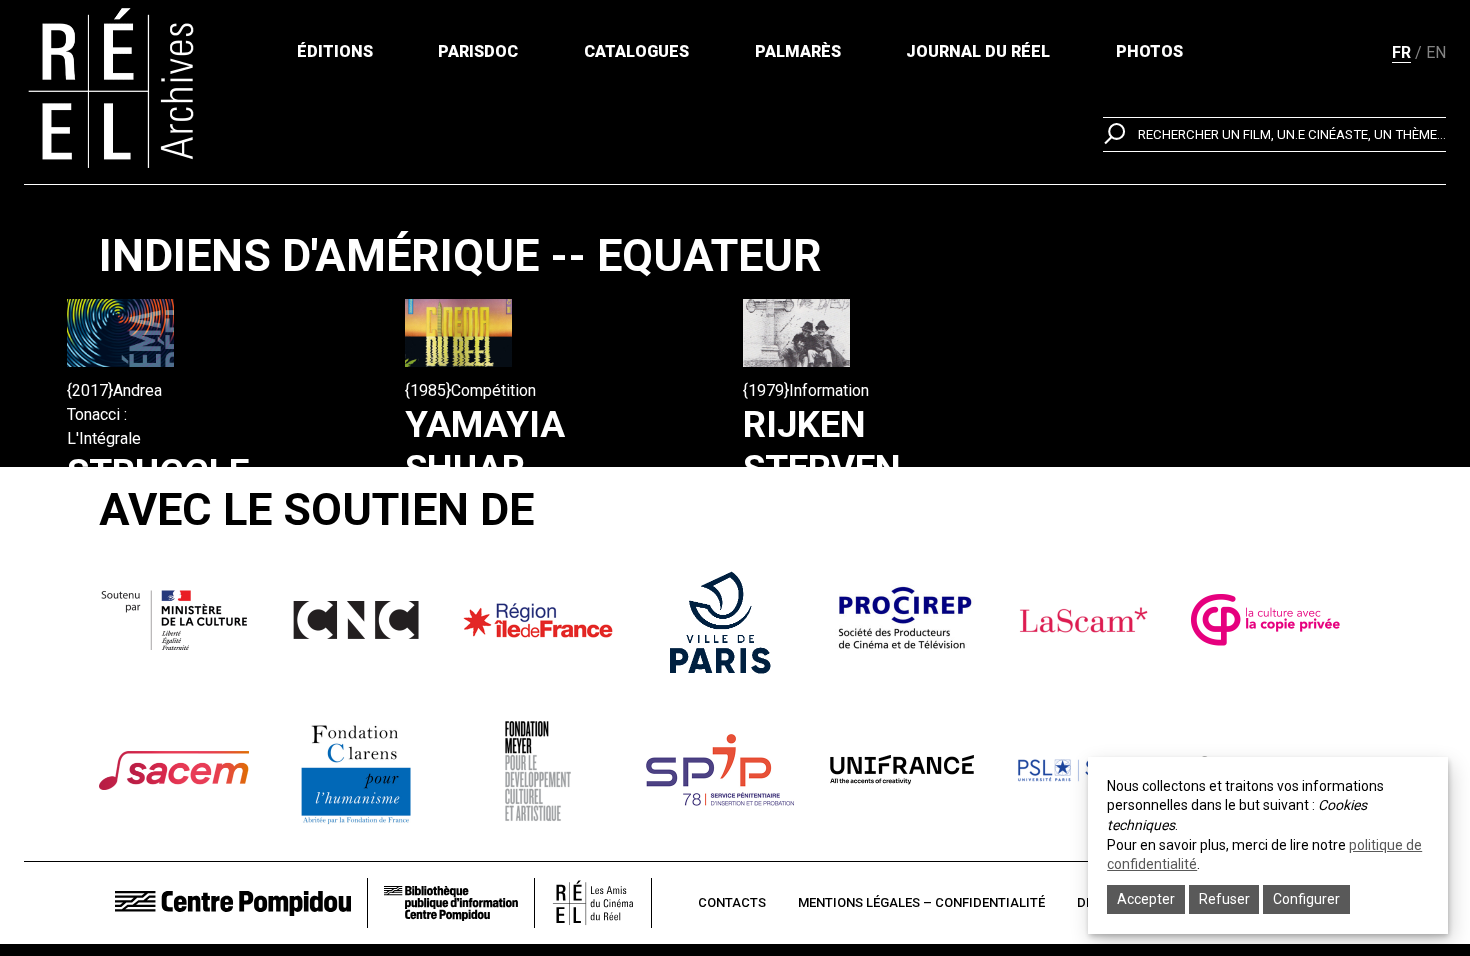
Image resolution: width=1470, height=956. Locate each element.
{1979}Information (806, 390)
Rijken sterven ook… (822, 469)
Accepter (1146, 899)
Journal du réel (978, 51)
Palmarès (798, 51)
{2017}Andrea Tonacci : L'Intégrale (114, 414)
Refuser (1224, 899)
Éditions (335, 51)
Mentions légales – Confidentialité (921, 902)
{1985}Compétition (470, 390)
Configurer (1306, 899)
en (1436, 52)
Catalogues (636, 51)
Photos (1149, 51)
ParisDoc (478, 51)
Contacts (732, 902)
